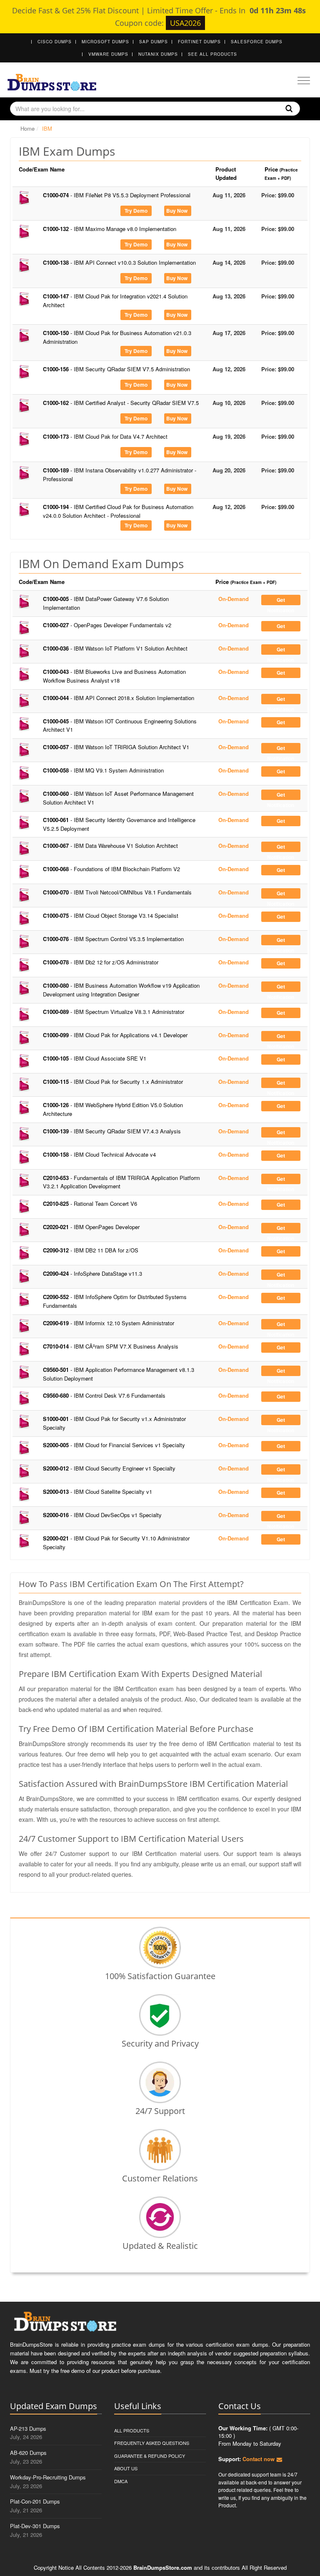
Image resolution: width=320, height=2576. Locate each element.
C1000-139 (112, 1131)
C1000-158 (99, 1154)
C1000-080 (121, 990)
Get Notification (281, 601)
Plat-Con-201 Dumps (35, 2501)
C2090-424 (92, 1273)
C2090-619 (109, 1323)
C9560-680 (104, 1395)
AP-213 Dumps (28, 2428)
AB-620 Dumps (28, 2453)
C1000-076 (113, 939)
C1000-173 (105, 436)
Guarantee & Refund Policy (150, 2456)
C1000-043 (114, 676)
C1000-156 (116, 369)
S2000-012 (109, 1468)
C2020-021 (91, 1227)
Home (27, 128)
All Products (132, 2430)
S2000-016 (102, 1515)
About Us (126, 2468)
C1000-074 (117, 195)
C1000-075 (111, 915)
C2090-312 (91, 1250)
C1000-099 (115, 1035)
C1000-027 (107, 625)
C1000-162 (121, 403)
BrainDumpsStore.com (163, 2567)
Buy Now (177, 211)
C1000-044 (119, 698)
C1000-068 (111, 869)
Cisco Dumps (55, 42)
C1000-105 (95, 1058)
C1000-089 (114, 1012)
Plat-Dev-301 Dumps (35, 2526)
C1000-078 (101, 962)
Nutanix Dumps (158, 54)
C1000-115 (113, 1082)
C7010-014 (111, 1346)
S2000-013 (97, 1492)
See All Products (212, 54)
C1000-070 (117, 892)
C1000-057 (116, 747)
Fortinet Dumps (199, 42)
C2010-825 (90, 1204)
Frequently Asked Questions (152, 2443)
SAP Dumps (154, 42)
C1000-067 (110, 846)
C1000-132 (110, 229)
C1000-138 (119, 262)
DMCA (121, 2481)
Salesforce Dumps (257, 42)
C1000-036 (115, 648)
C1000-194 (118, 511)
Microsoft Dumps (105, 42)
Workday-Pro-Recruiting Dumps (48, 2477)
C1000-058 (103, 770)
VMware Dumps (108, 54)
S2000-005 (114, 1445)
